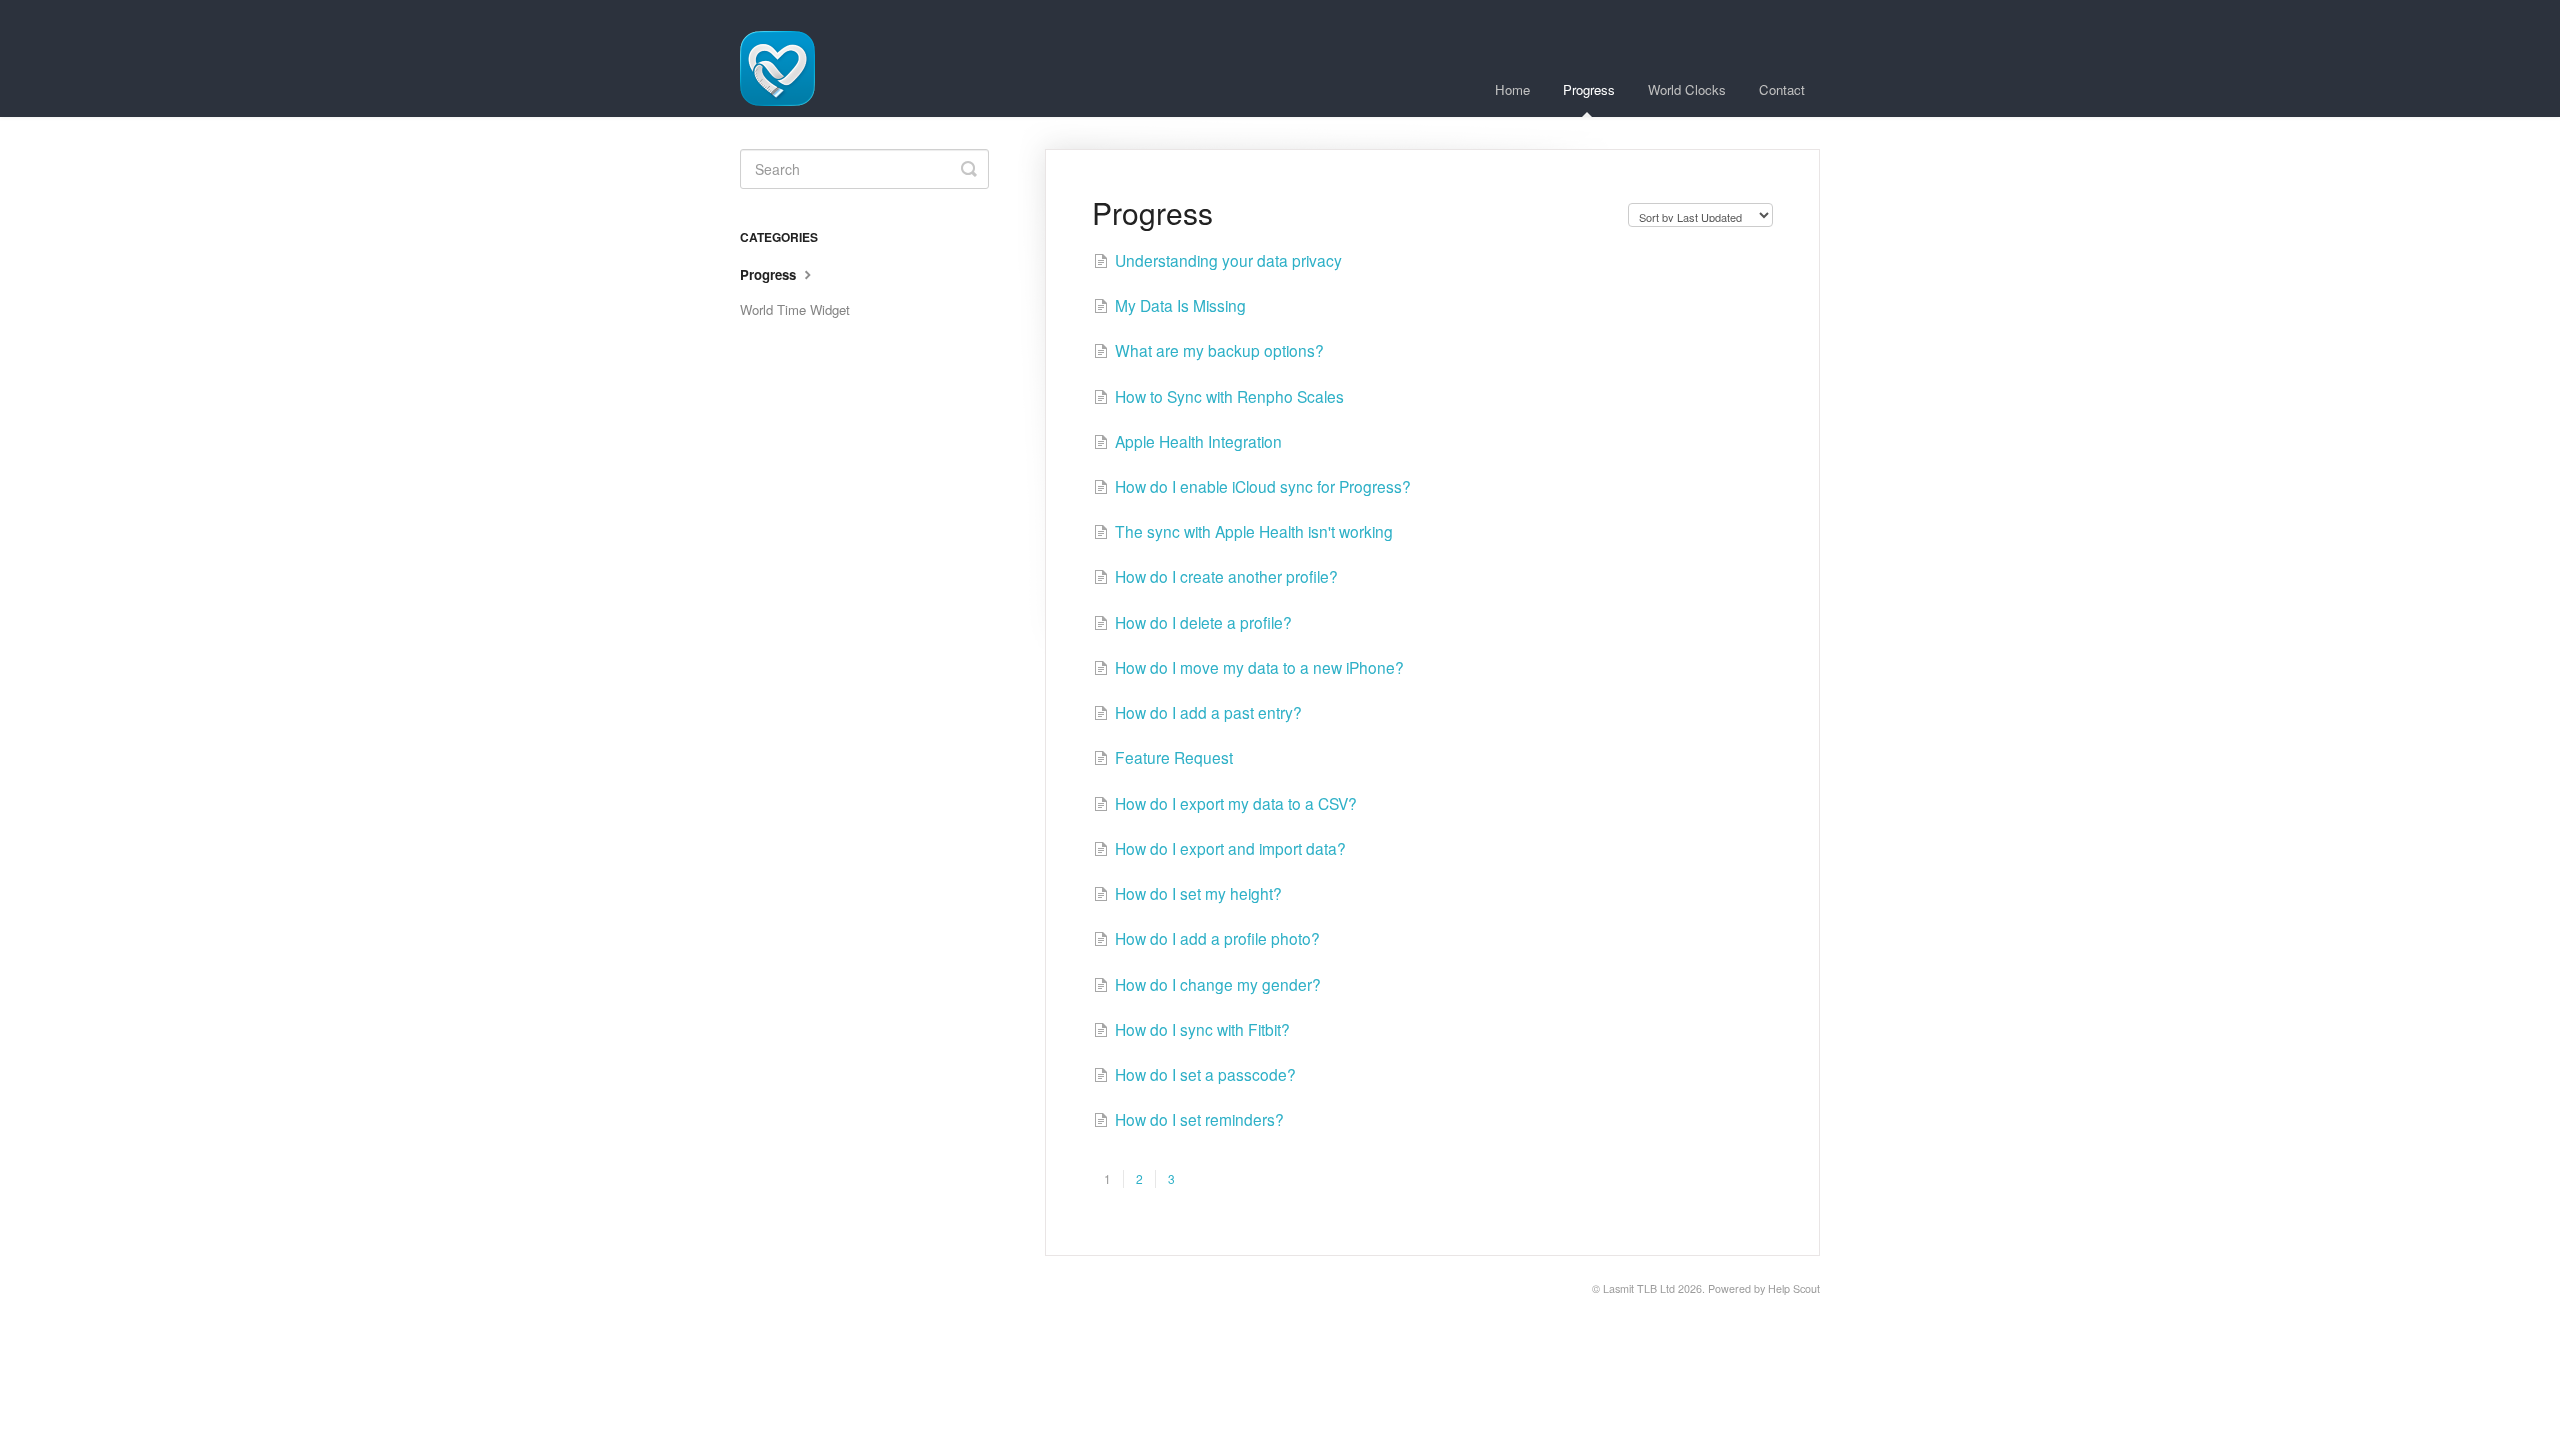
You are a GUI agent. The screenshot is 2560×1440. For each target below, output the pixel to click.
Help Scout (1794, 1288)
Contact (1782, 89)
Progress (1589, 89)
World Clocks (1687, 89)
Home (1512, 89)
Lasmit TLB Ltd (1639, 1288)
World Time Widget (795, 309)
